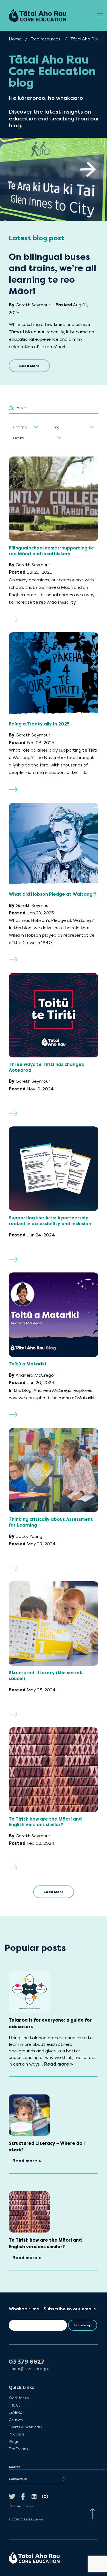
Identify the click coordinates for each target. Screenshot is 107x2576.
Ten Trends (18, 2449)
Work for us (19, 2398)
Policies (28, 2506)
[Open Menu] (100, 15)
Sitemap (15, 2506)
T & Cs (14, 2405)
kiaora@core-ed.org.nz (30, 2369)
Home (15, 39)
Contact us (18, 2479)
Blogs (14, 2442)
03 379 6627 (27, 2362)
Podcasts (16, 2434)
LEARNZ (16, 2412)
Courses (16, 2420)
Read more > (59, 2064)
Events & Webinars (25, 2427)
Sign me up (82, 2325)
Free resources (45, 39)
